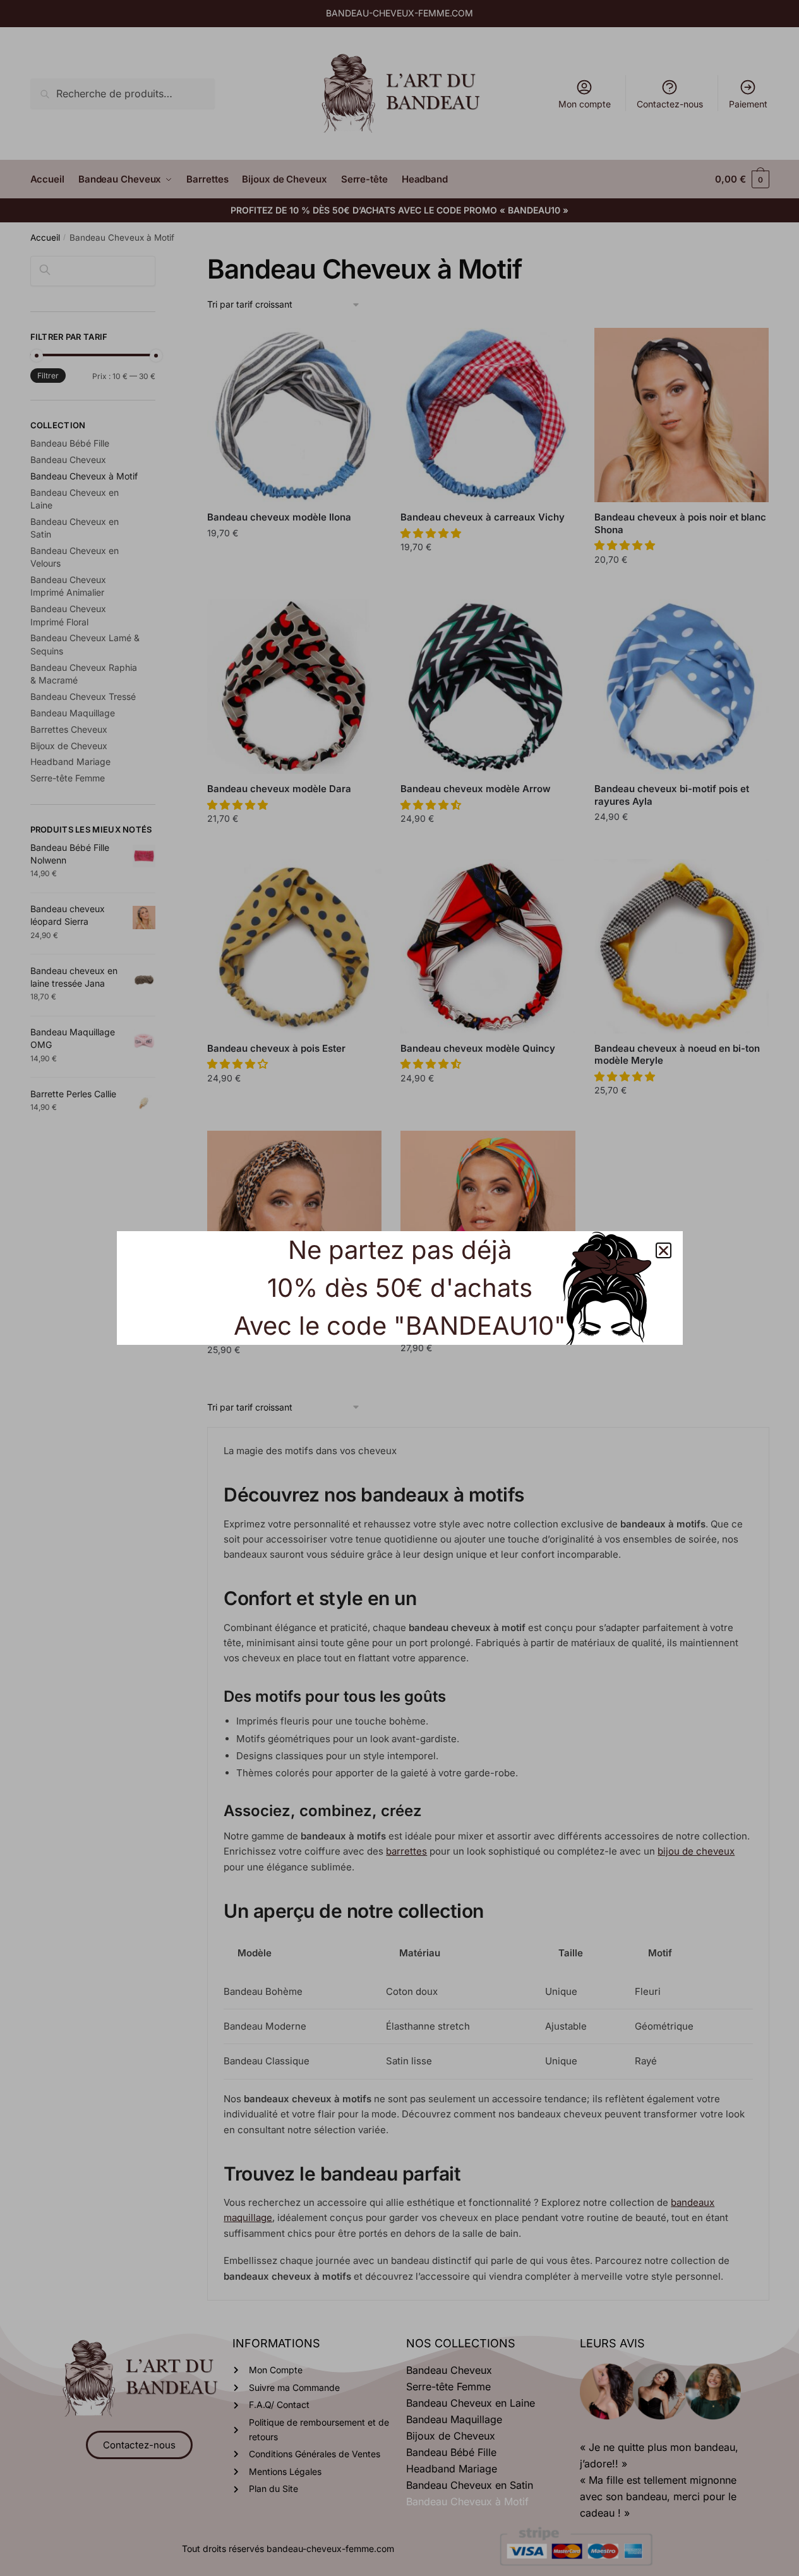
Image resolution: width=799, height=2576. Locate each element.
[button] (664, 1250)
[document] (399, 1288)
